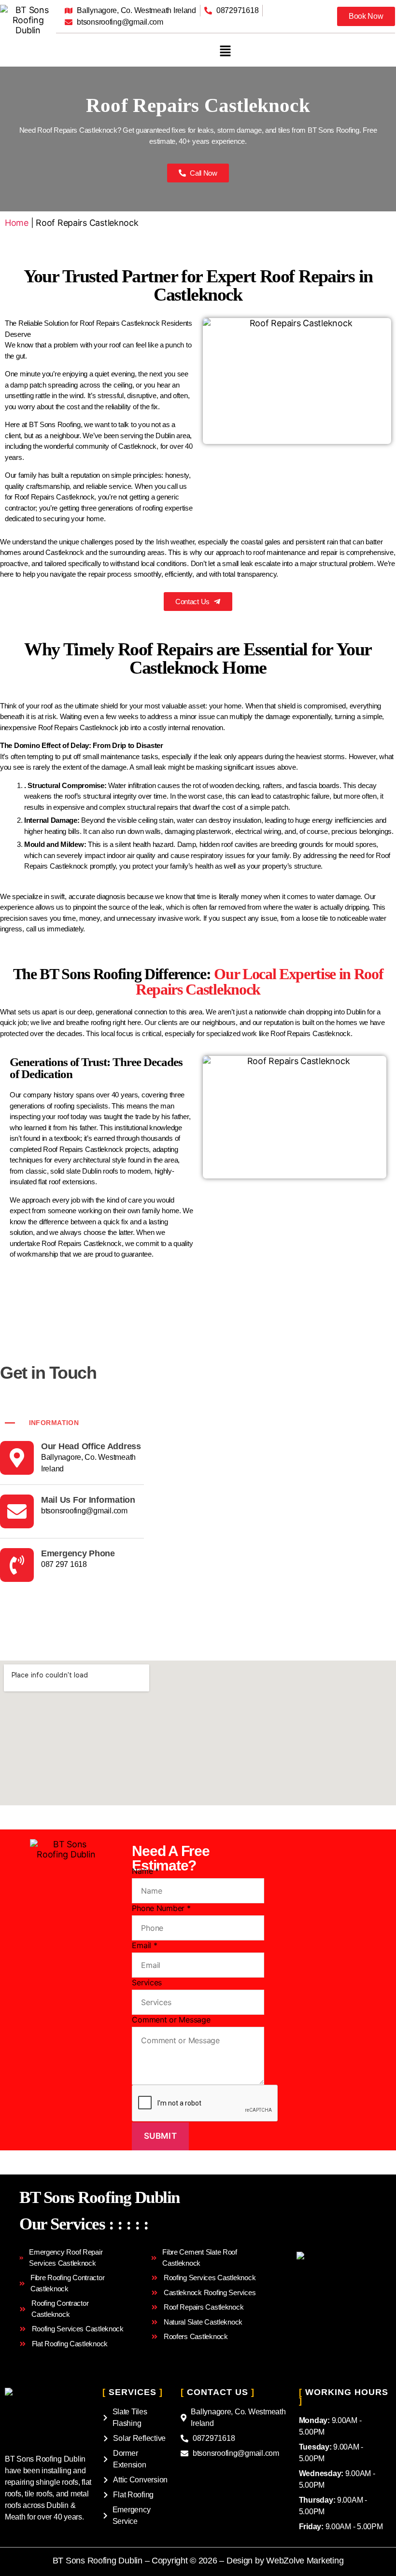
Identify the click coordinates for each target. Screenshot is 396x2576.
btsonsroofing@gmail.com (84, 1511)
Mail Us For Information (88, 1500)
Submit (160, 2136)
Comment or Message (171, 2020)
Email (144, 1945)
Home (17, 223)
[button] (226, 51)
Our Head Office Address (91, 1446)
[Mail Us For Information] (17, 1511)
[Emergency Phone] (17, 1565)
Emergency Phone (78, 1553)
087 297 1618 (64, 1564)
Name (145, 1871)
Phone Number (161, 1908)
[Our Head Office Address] (17, 1458)
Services (147, 1982)
